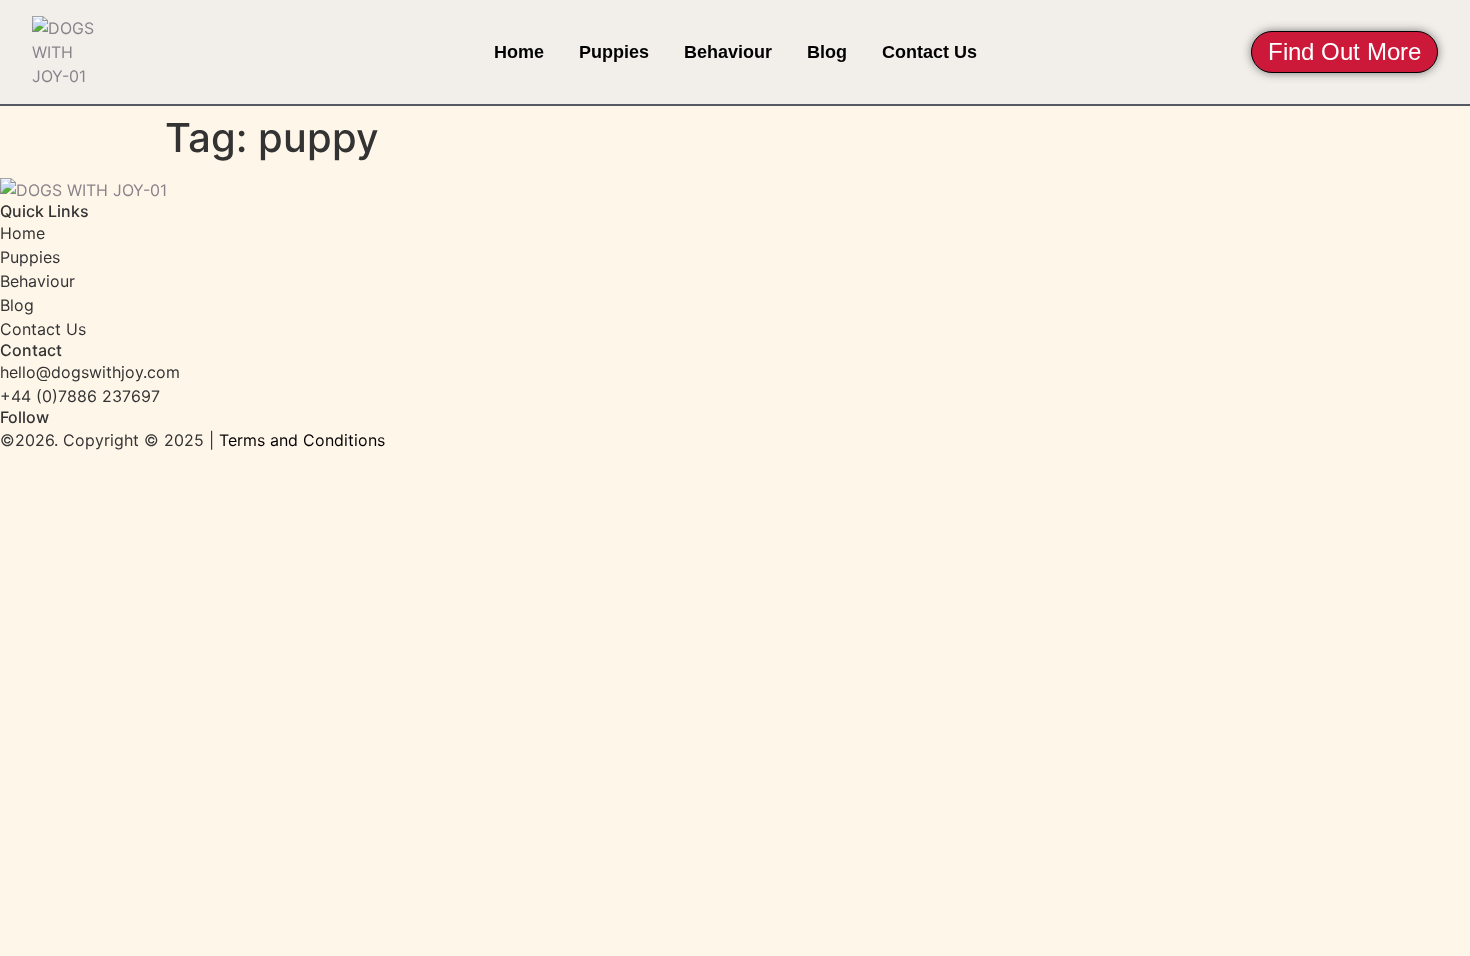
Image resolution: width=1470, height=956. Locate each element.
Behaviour (728, 52)
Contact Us (929, 52)
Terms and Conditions (302, 440)
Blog (827, 52)
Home (519, 52)
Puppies (614, 52)
